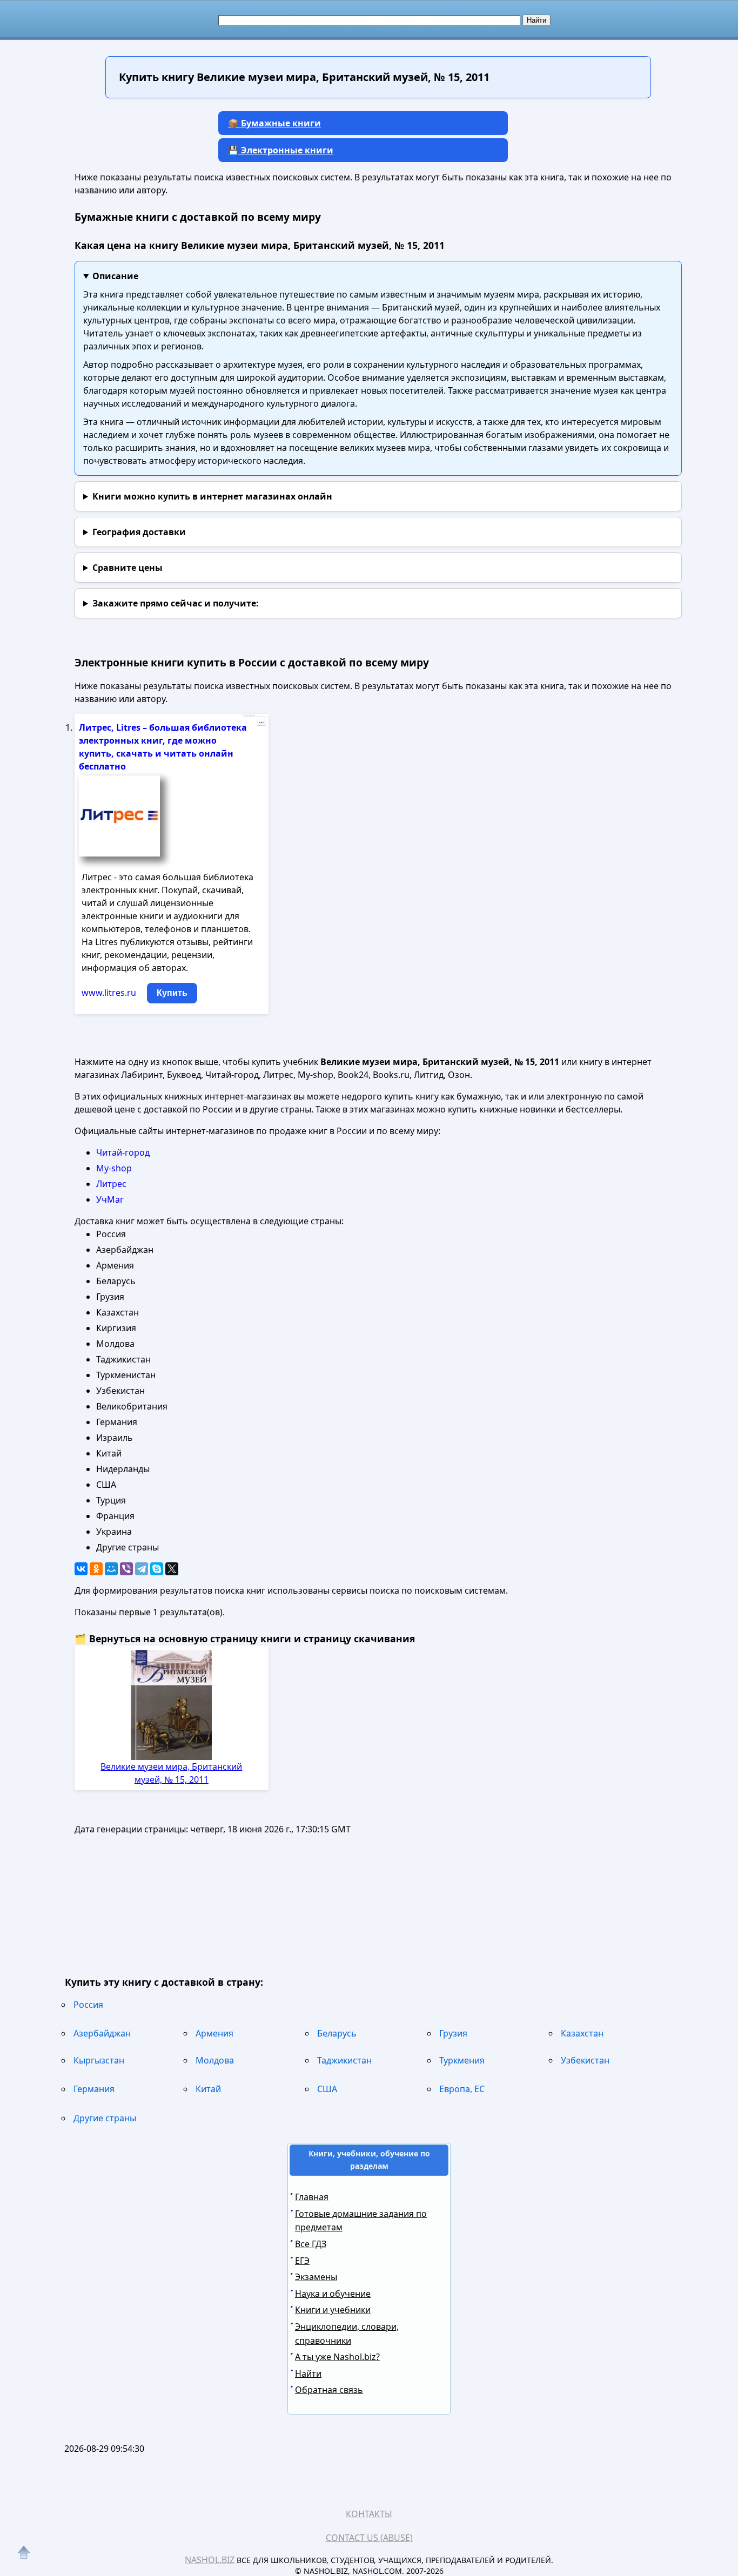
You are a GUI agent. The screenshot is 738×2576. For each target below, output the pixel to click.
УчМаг (110, 1199)
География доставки (139, 532)
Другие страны (105, 2118)
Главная (312, 2197)
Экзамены (316, 2277)
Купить (172, 993)
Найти (308, 2373)
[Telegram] (142, 1569)
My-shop (114, 1168)
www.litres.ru (109, 993)
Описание (115, 276)
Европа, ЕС (462, 2089)
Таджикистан (344, 2060)
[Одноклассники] (96, 1569)
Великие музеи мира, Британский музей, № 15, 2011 (171, 1773)
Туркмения (462, 2060)
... (261, 721)
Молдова (215, 2060)
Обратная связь (329, 2390)
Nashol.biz (210, 2560)
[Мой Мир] (111, 1569)
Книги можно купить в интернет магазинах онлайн (212, 496)
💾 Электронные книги (281, 150)
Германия (94, 2089)
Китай (208, 2089)
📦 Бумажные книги (274, 123)
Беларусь (337, 2033)
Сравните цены (128, 568)
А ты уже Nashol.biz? (337, 2357)
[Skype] (157, 1569)
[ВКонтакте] (81, 1569)
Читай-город (123, 1152)
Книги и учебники (333, 2310)
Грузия (453, 2033)
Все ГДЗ (311, 2244)
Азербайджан (102, 2033)
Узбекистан (585, 2060)
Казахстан (582, 2033)
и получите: (176, 603)
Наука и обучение (333, 2294)
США (327, 2089)
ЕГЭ (302, 2261)
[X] (172, 1569)
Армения (214, 2033)
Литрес (111, 1184)
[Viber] (126, 1569)
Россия (88, 2005)
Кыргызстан (99, 2060)
